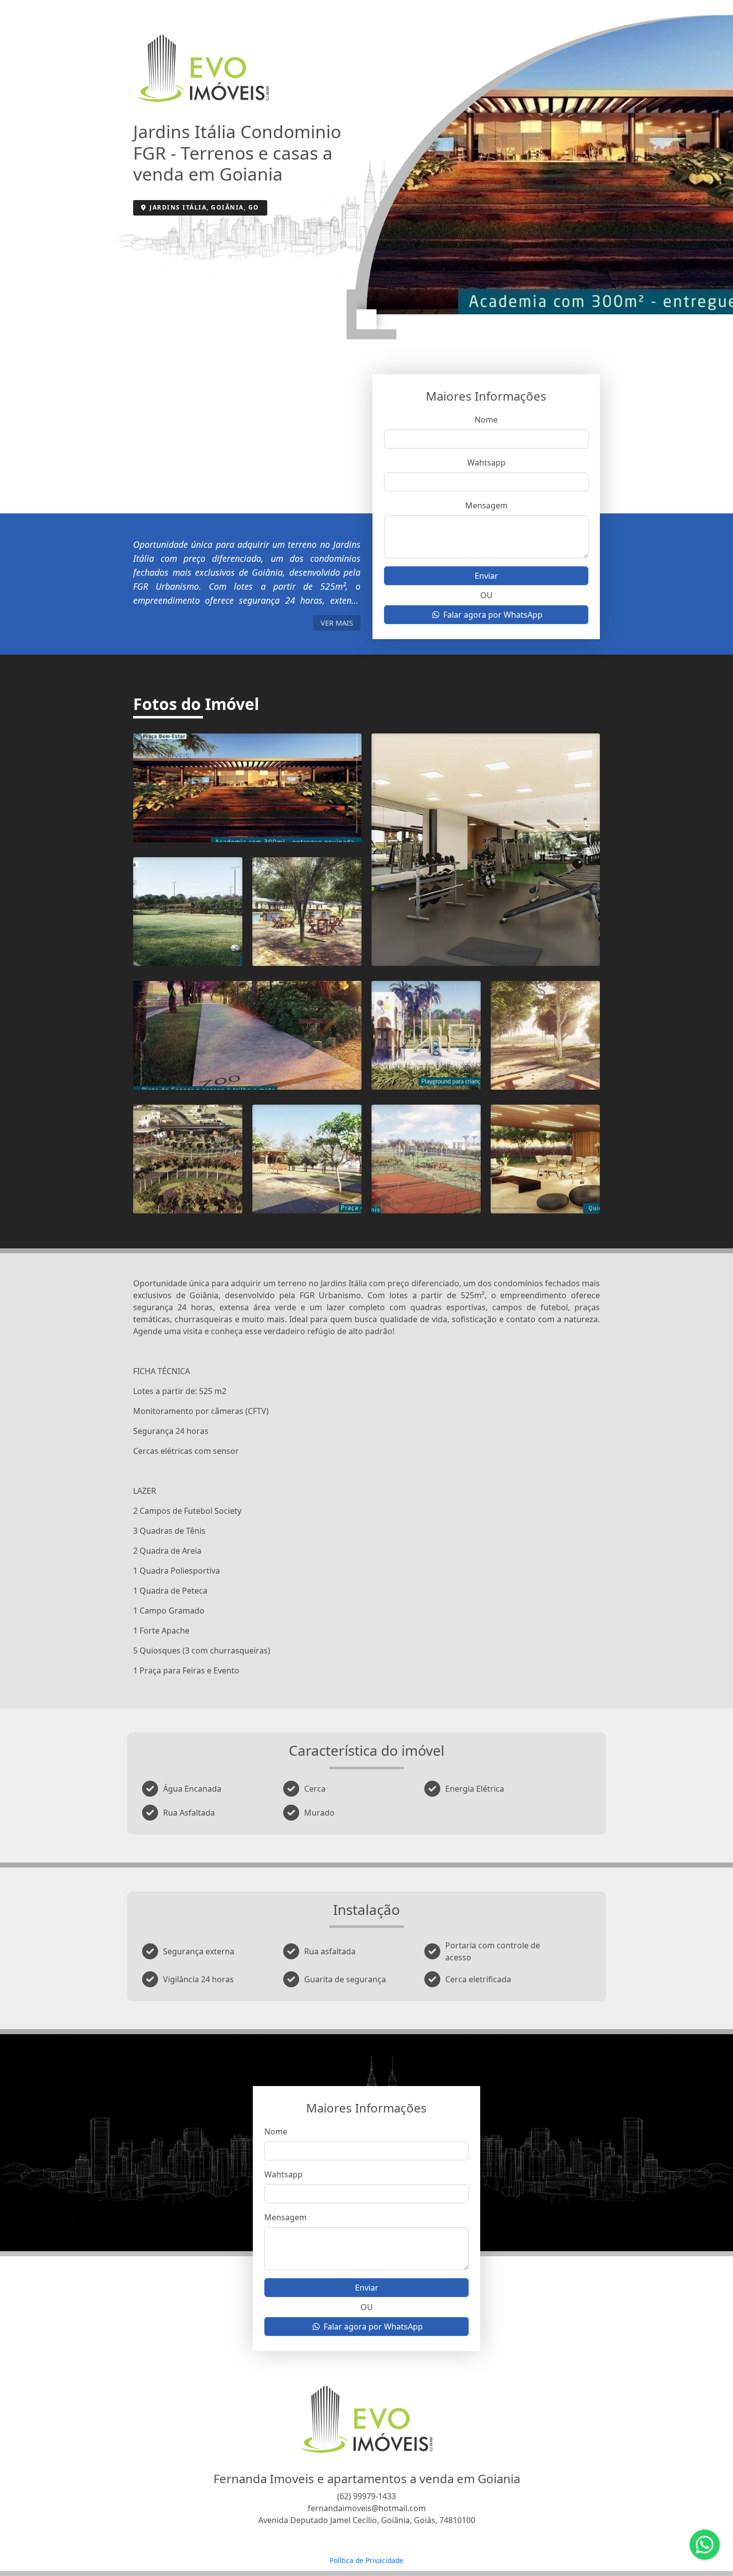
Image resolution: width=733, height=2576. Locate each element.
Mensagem (486, 505)
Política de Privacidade (366, 2560)
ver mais (337, 623)
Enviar (486, 576)
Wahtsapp (486, 463)
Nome (486, 420)
